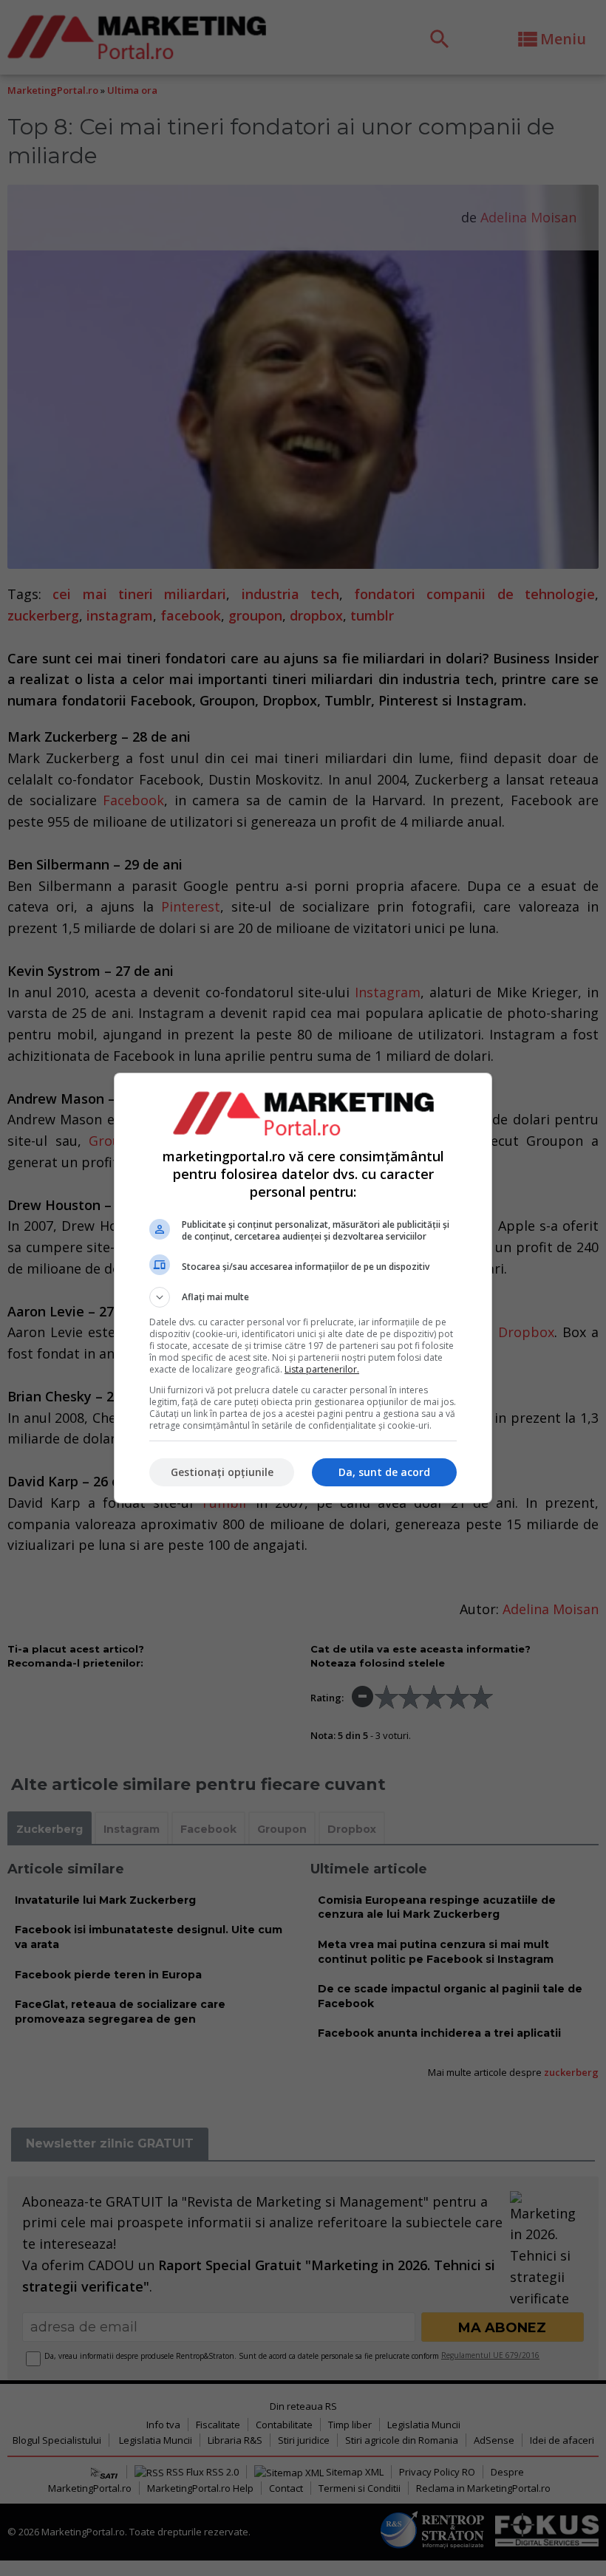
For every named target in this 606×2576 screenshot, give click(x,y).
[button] (303, 1297)
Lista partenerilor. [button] (322, 1369)
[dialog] (303, 1288)
